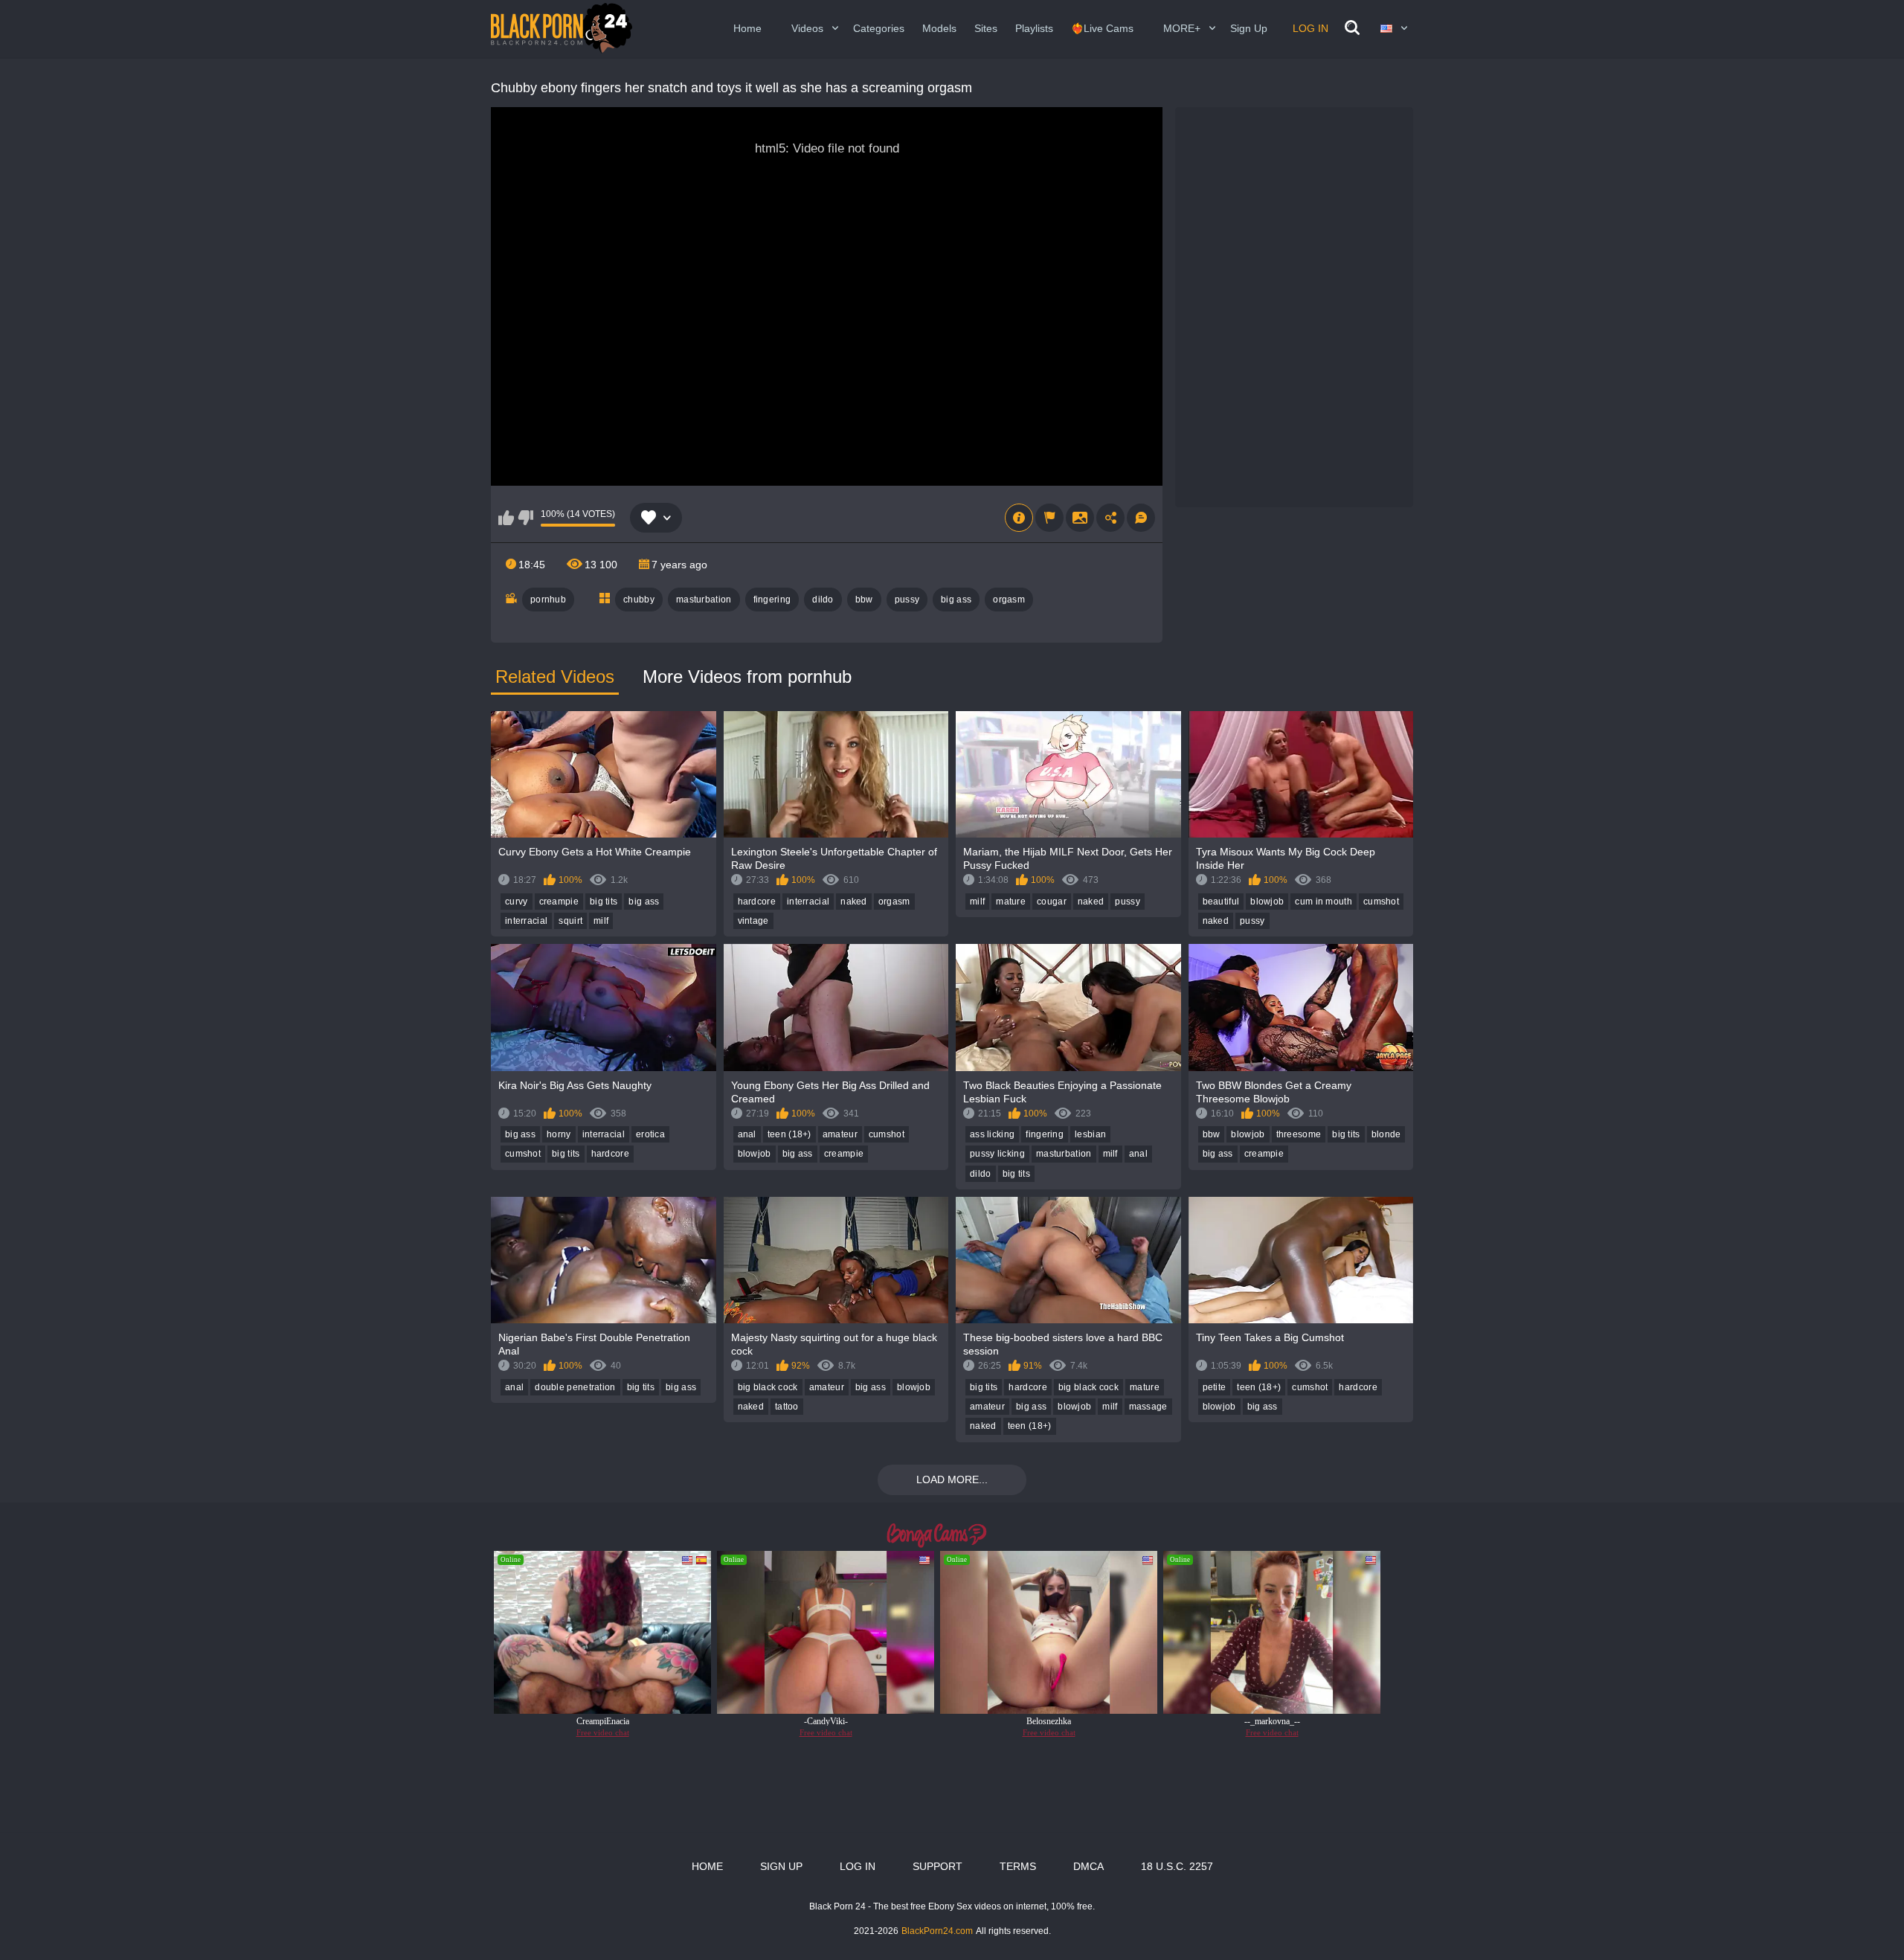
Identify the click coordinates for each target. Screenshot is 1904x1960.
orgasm (1009, 600)
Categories (879, 28)
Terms (1018, 1866)
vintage (753, 921)
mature (1011, 902)
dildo (823, 600)
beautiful (1221, 902)
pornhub (548, 600)
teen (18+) (789, 1134)
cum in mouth (1324, 902)
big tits (604, 902)
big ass (956, 600)
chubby (639, 600)
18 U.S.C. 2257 (1177, 1866)
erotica (650, 1134)
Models (939, 28)
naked (854, 902)
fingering (772, 600)
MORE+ (1182, 28)
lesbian (1090, 1134)
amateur (840, 1134)
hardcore (757, 902)
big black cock (768, 1387)
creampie (559, 902)
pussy (907, 600)
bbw (864, 600)
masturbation (704, 600)
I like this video (506, 518)
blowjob (1267, 902)
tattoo (787, 1407)
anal (747, 1134)
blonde (1386, 1134)
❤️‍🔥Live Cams (1102, 28)
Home (747, 28)
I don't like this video (525, 518)
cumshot (1381, 902)
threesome (1299, 1134)
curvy (517, 902)
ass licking (992, 1134)
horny (559, 1134)
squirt (570, 921)
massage (1148, 1407)
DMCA (1088, 1866)
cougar (1052, 902)
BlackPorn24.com (937, 1931)
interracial (526, 921)
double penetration (575, 1387)
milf (601, 921)
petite (1215, 1387)
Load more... (952, 1479)
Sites (986, 28)
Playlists (1034, 28)
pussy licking (997, 1154)
